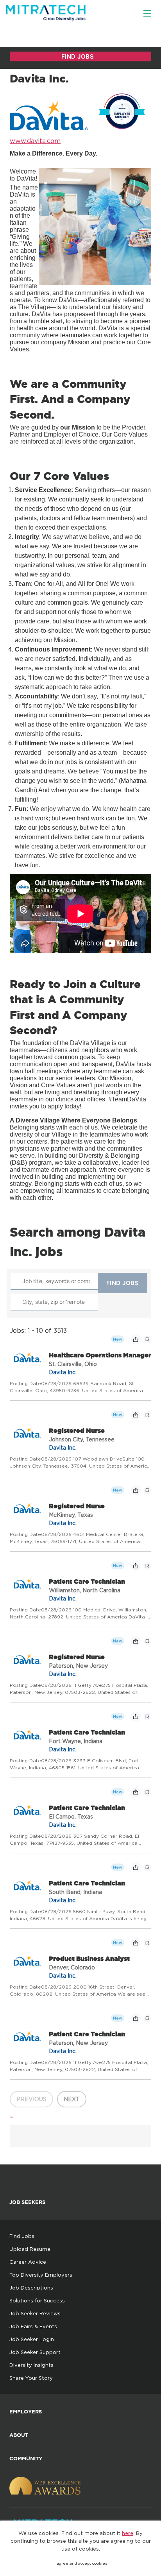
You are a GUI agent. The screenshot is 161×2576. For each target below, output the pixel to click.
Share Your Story (31, 2378)
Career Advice (28, 2262)
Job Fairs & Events (33, 2326)
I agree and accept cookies (81, 2563)
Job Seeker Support (35, 2352)
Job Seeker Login (32, 2339)
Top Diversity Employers (41, 2275)
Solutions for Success (37, 2300)
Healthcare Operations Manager (100, 1355)
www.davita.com (35, 141)
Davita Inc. (63, 1372)
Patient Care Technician (87, 1581)
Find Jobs (22, 2236)
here (128, 2533)
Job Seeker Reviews (35, 2313)
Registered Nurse (77, 1430)
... (12, 2115)
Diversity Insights (31, 2365)
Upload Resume (30, 2249)
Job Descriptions (31, 2288)
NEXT (72, 2099)
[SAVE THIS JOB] (147, 1339)
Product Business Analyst (89, 1958)
